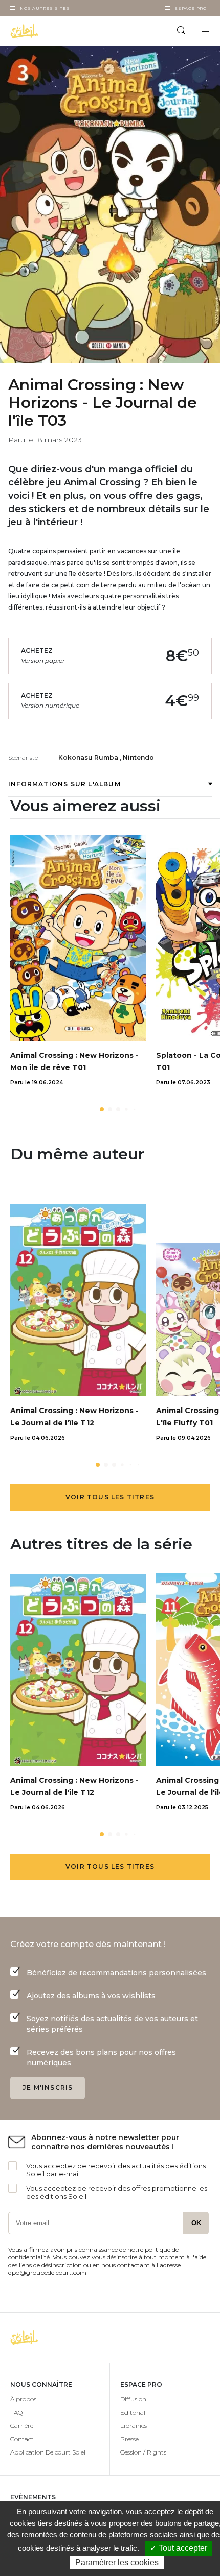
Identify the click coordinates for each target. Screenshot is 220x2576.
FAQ (16, 2412)
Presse (129, 2439)
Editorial (133, 2412)
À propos (23, 2399)
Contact (22, 2439)
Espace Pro (191, 8)
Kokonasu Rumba (89, 757)
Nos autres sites (45, 8)
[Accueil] (55, 31)
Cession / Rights (143, 2452)
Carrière (22, 2426)
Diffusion (133, 2399)
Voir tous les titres (110, 1497)
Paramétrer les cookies (117, 2562)
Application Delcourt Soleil (49, 2452)
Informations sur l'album (64, 784)
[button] (102, 1109)
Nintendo (138, 757)
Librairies (134, 2426)
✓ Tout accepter (179, 2548)
